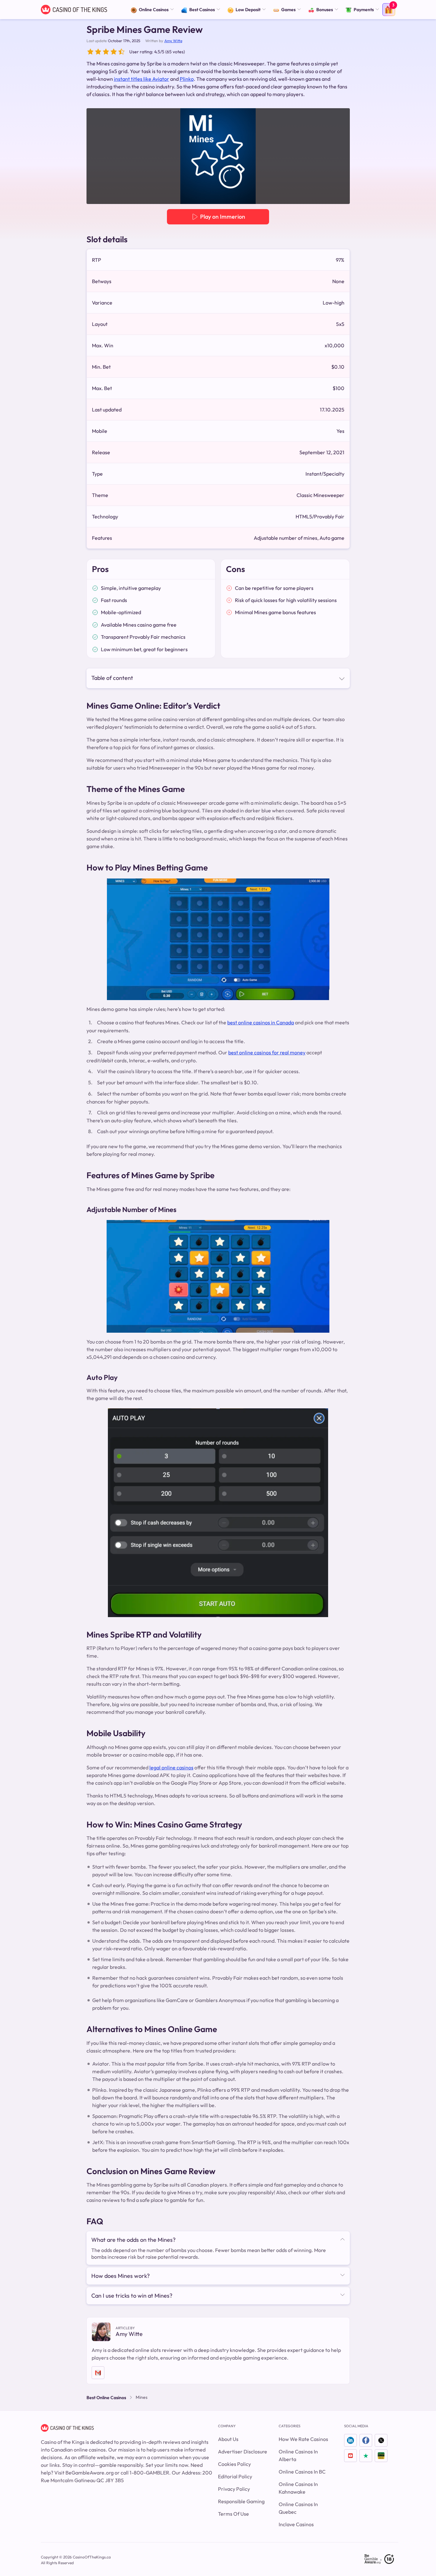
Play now (368, 2567)
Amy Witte (173, 41)
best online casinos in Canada (261, 1022)
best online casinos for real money (267, 1052)
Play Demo (311, 156)
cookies (56, 2548)
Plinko (187, 79)
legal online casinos (171, 1767)
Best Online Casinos (106, 2398)
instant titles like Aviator (142, 79)
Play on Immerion (222, 217)
